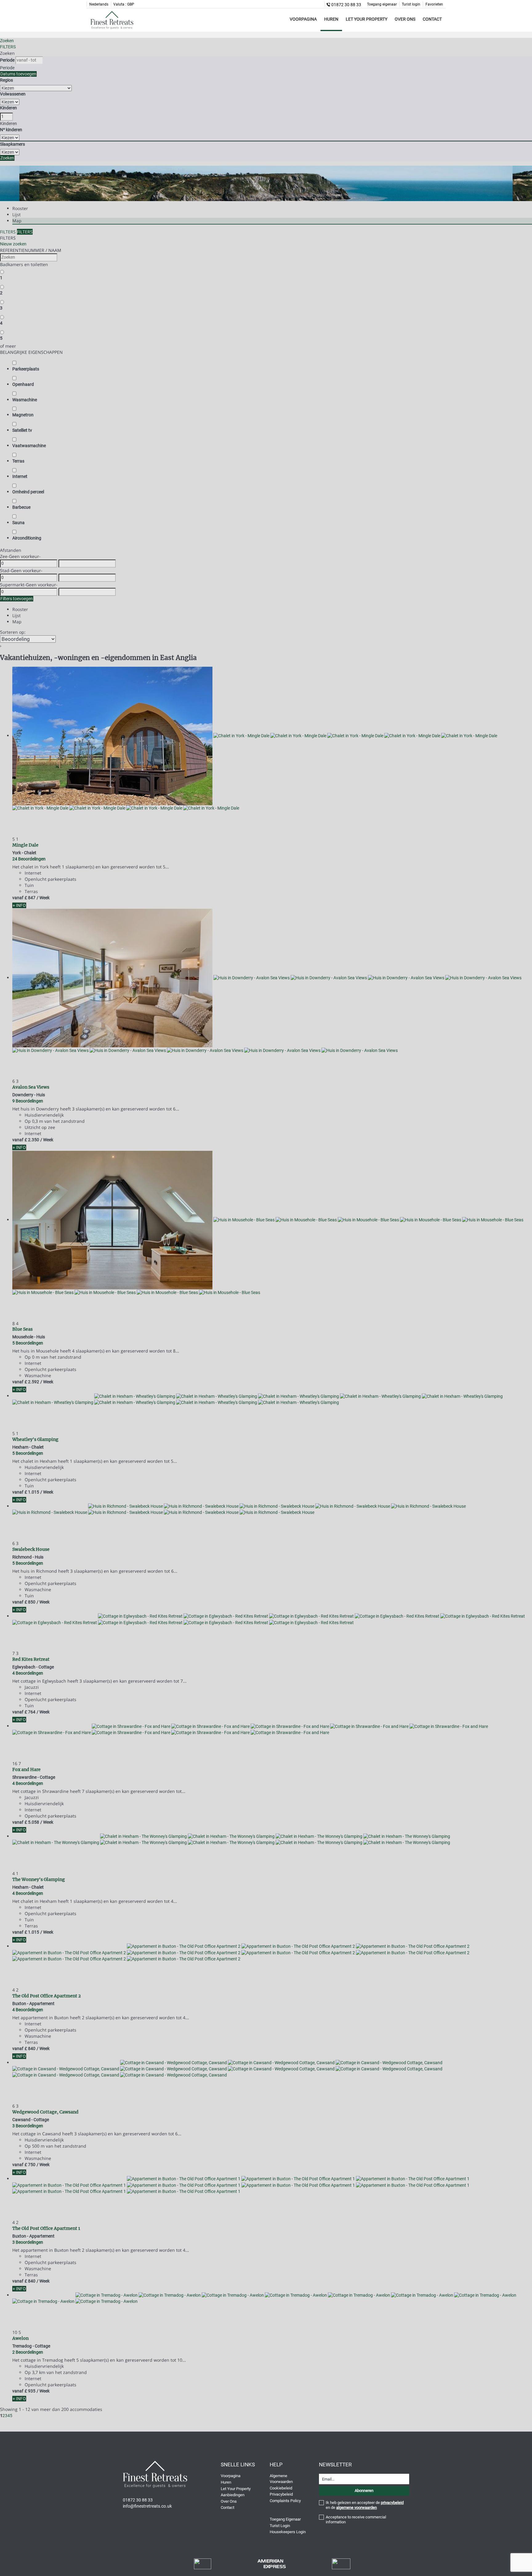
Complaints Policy (285, 2501)
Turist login (411, 4)
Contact (432, 19)
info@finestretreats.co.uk (147, 2506)
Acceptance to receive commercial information (356, 2519)
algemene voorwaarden (357, 2507)
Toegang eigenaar (382, 4)
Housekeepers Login (288, 2532)
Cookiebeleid (281, 2488)
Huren (331, 19)
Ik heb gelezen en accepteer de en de (365, 2505)
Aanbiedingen (233, 2495)
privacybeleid (392, 2503)
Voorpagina (303, 19)
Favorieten (434, 4)
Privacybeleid (281, 2494)
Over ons (405, 19)
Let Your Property (367, 19)
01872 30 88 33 (346, 5)
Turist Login (280, 2526)
